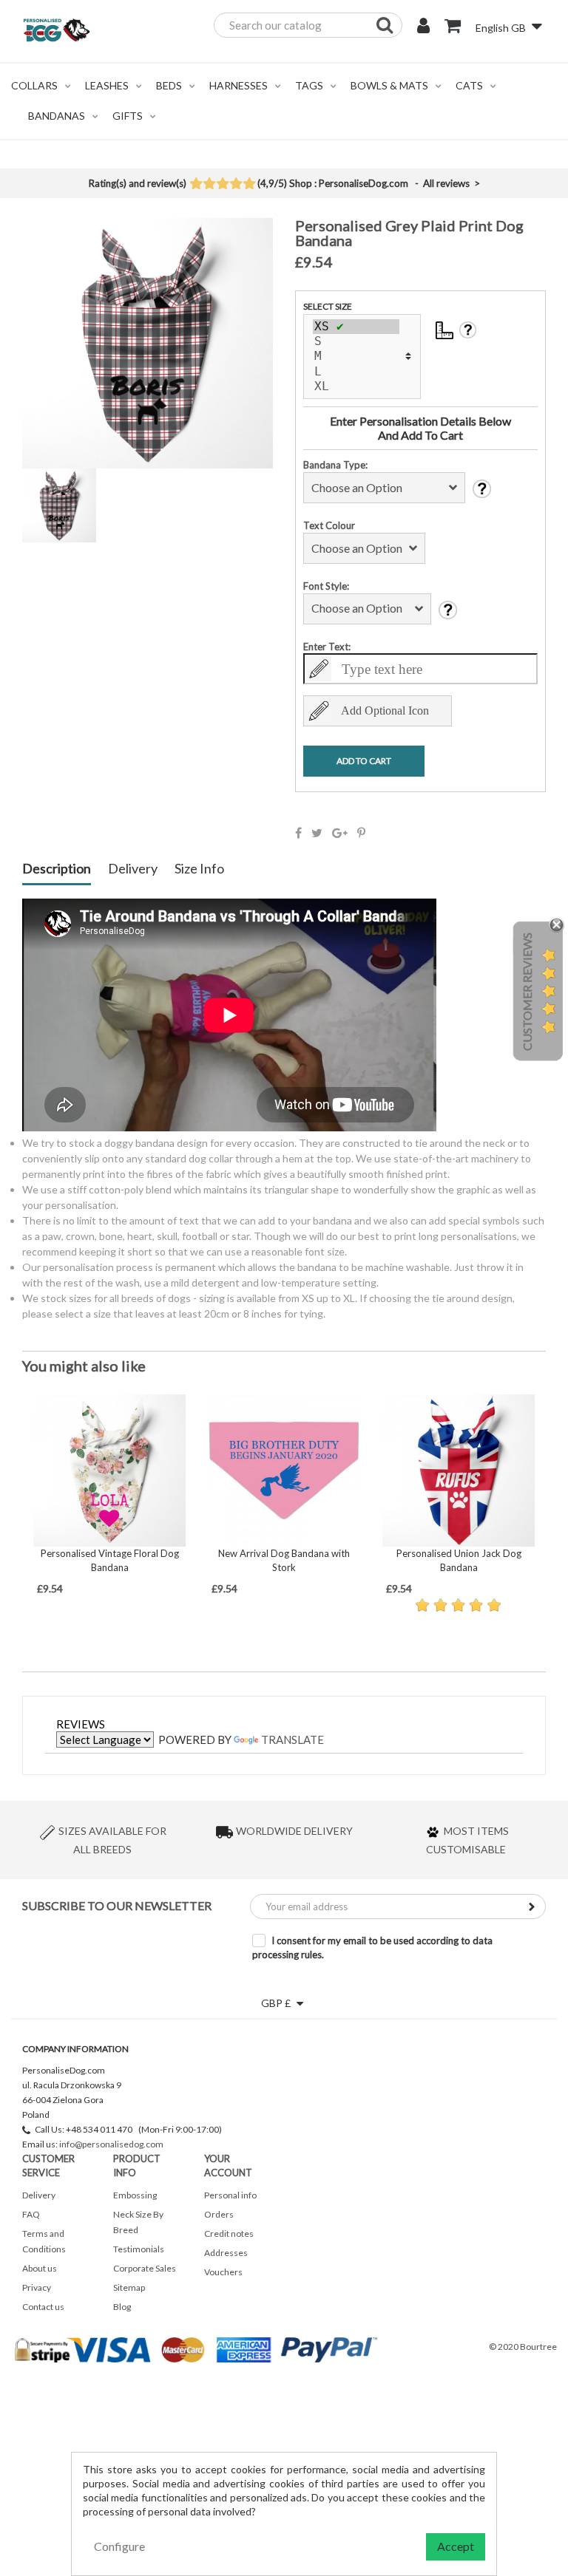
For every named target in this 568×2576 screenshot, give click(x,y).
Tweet (317, 833)
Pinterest (361, 833)
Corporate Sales (145, 2268)
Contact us (43, 2307)
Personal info (230, 2195)
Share (298, 833)
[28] (356, 327)
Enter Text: (327, 647)
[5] (249, 185)
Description (57, 869)
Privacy (37, 2287)
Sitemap (129, 2287)
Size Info (199, 869)
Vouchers (223, 2272)
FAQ (31, 2214)
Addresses (226, 2253)
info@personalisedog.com (111, 2144)
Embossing (135, 2195)
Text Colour (329, 525)
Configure (119, 2546)
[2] (209, 185)
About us (40, 2268)
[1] (196, 185)
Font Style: (326, 586)
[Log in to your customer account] (423, 27)
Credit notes (229, 2233)
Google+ (340, 833)
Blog (122, 2307)
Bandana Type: (335, 465)
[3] (222, 185)
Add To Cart (364, 761)
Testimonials (139, 2249)
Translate (293, 1740)
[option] (109, 1495)
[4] (236, 185)
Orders (219, 2214)
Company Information (75, 2049)
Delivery (133, 869)
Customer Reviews (527, 992)
